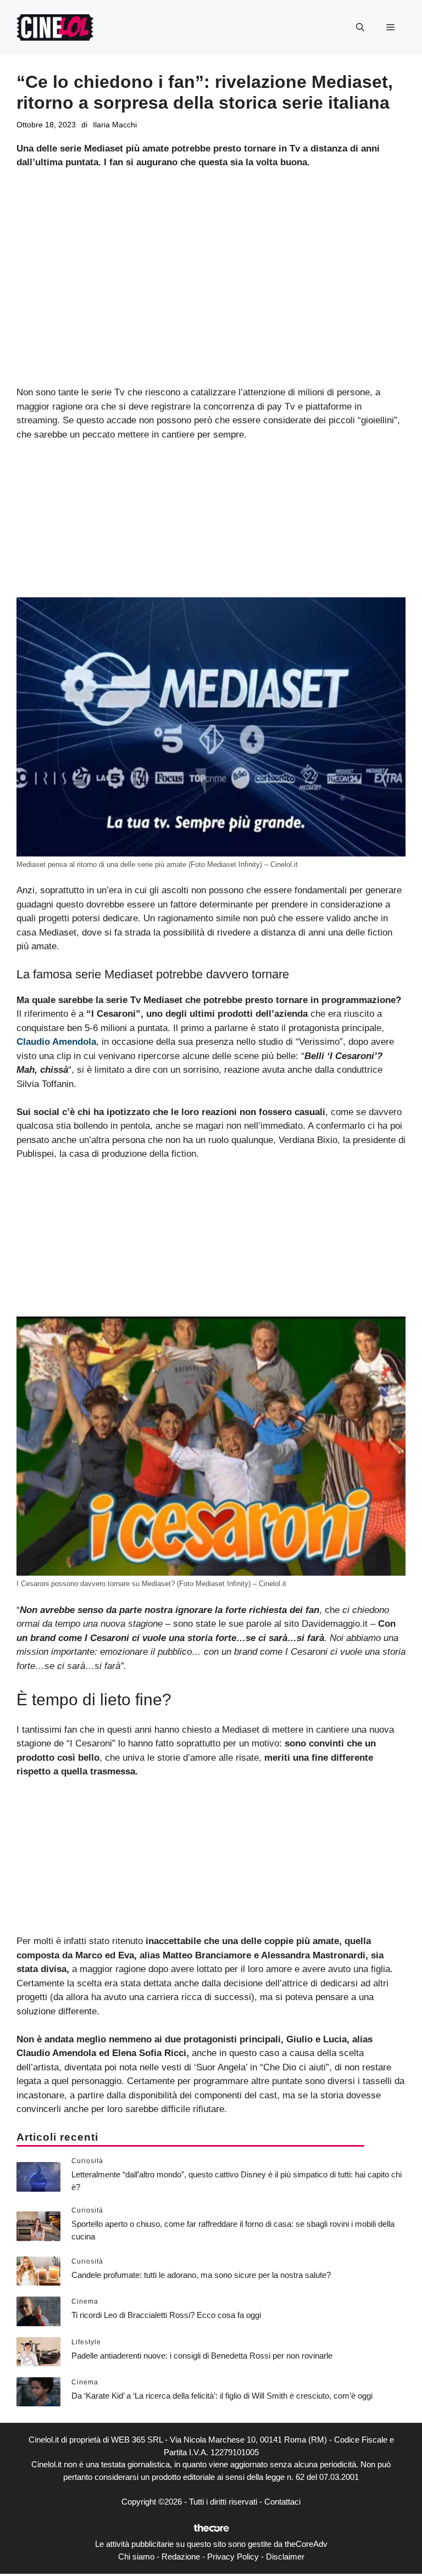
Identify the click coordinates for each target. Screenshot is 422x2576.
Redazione (181, 2557)
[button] (360, 27)
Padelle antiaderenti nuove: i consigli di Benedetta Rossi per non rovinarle (202, 2356)
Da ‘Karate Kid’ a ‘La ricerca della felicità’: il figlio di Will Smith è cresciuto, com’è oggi (222, 2396)
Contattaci (282, 2502)
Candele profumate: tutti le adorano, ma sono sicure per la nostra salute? (201, 2275)
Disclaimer (285, 2557)
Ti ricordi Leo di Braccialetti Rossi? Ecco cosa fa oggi (166, 2315)
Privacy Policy (233, 2557)
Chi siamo (136, 2557)
